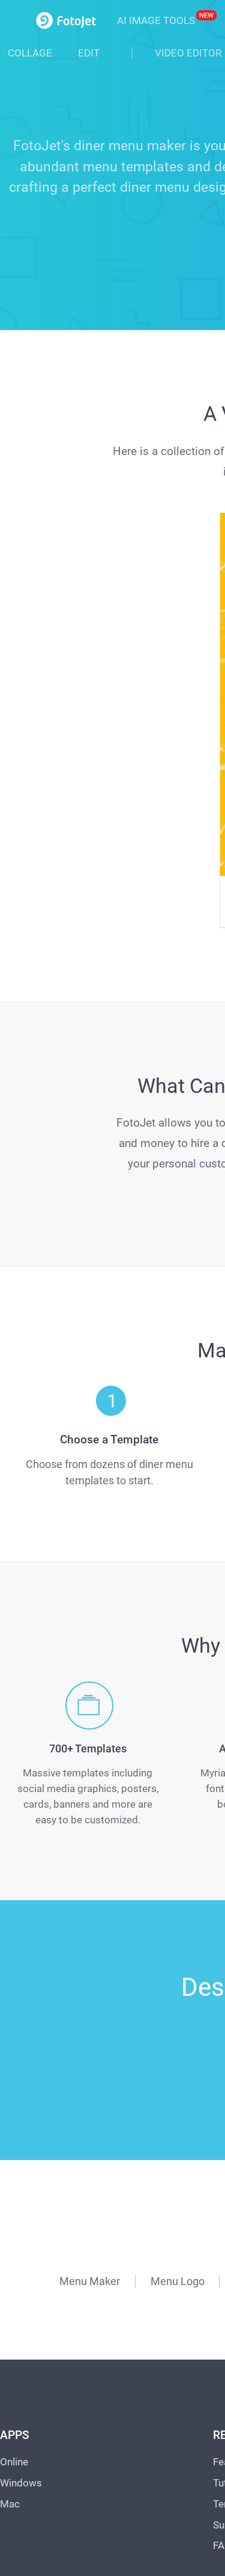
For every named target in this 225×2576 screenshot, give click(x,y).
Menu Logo (178, 2053)
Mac (10, 2276)
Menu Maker (90, 2053)
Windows (21, 2255)
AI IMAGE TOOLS (156, 20)
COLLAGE (30, 53)
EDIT (89, 53)
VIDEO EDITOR (188, 53)
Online (14, 2234)
